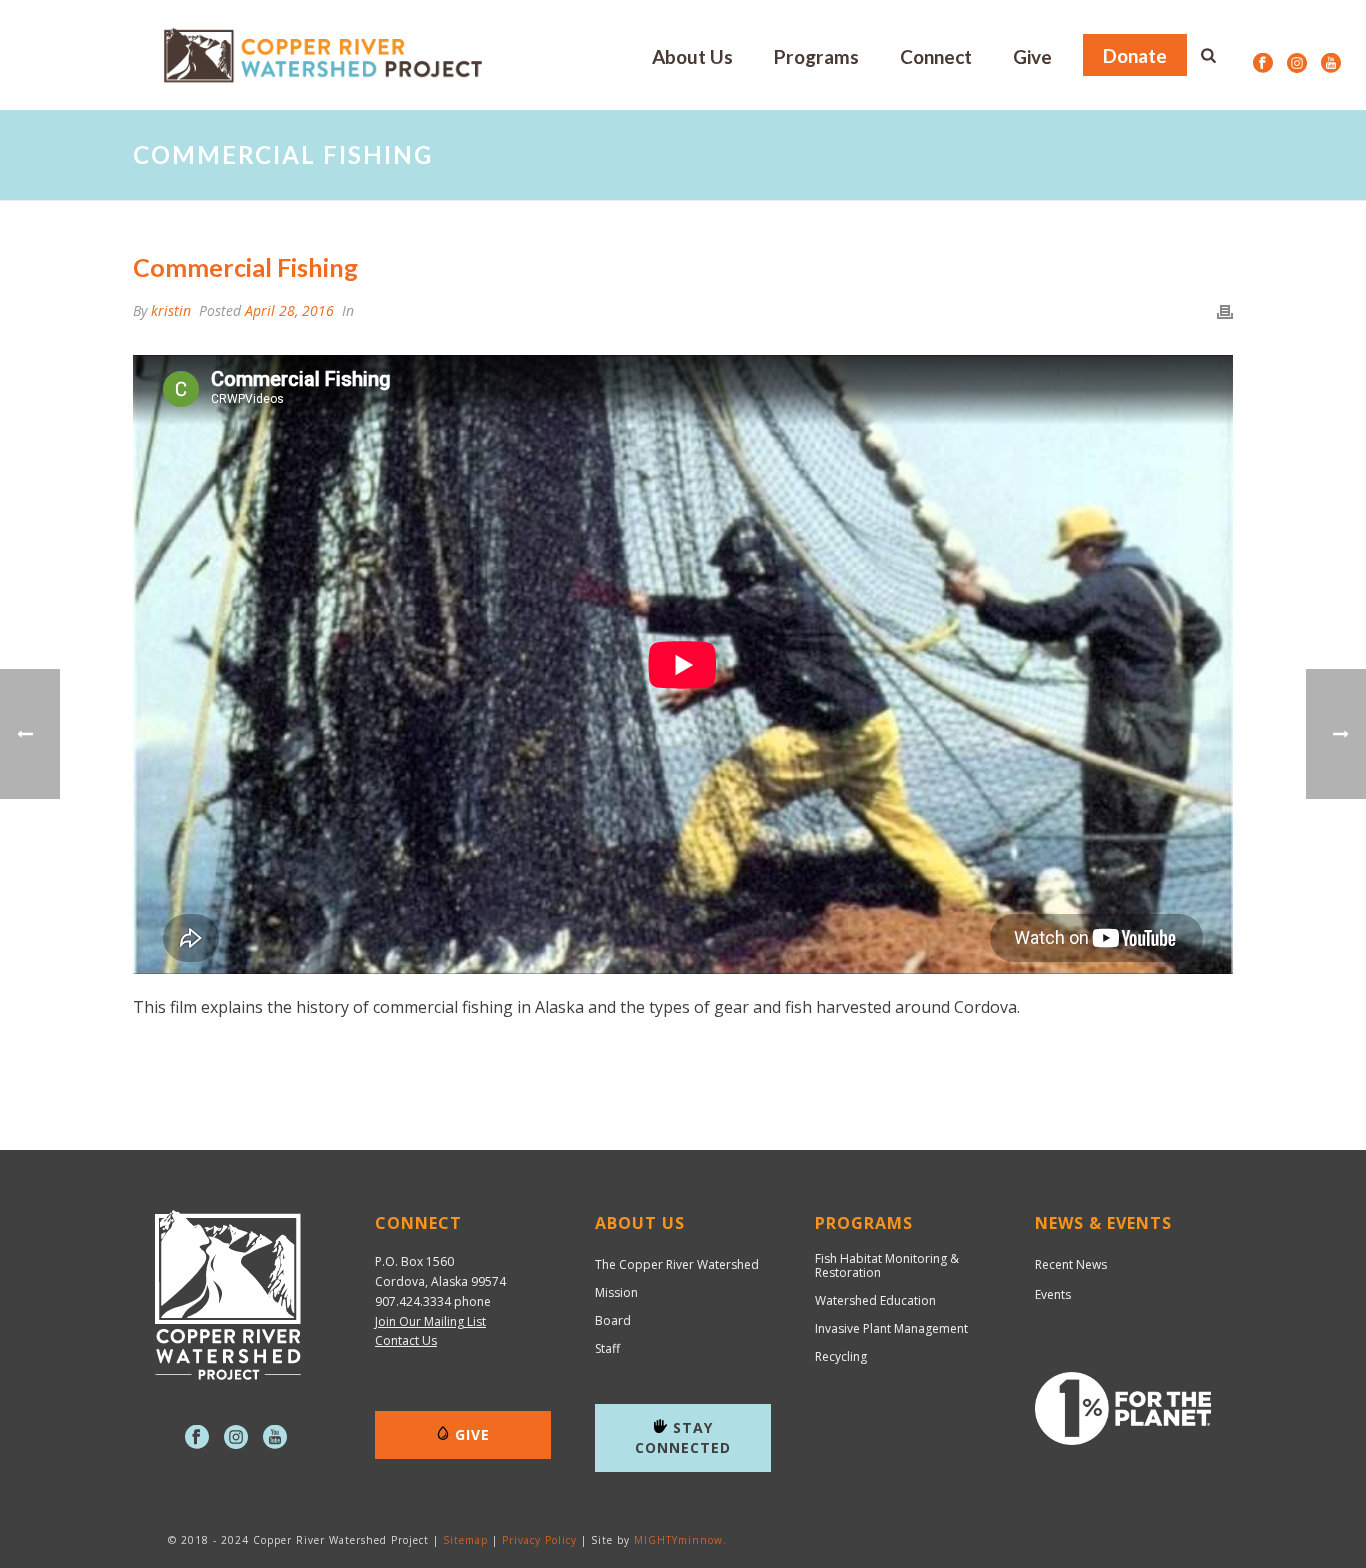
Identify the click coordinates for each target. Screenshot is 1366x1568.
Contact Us (406, 1340)
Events (1053, 1294)
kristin (171, 310)
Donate (1135, 55)
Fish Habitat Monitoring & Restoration (887, 1266)
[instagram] (236, 1438)
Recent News (1071, 1264)
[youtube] (275, 1438)
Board (613, 1321)
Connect (936, 56)
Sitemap (465, 1540)
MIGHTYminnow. (680, 1540)
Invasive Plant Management (891, 1329)
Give (1032, 56)
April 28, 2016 (289, 310)
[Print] (1225, 310)
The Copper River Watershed (677, 1265)
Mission (616, 1293)
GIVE (472, 1434)
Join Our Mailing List (430, 1321)
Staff (607, 1349)
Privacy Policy (539, 1540)
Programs (816, 56)
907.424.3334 (413, 1301)
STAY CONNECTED (683, 1437)
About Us (692, 56)
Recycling (841, 1357)
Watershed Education (875, 1301)
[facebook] (197, 1438)
